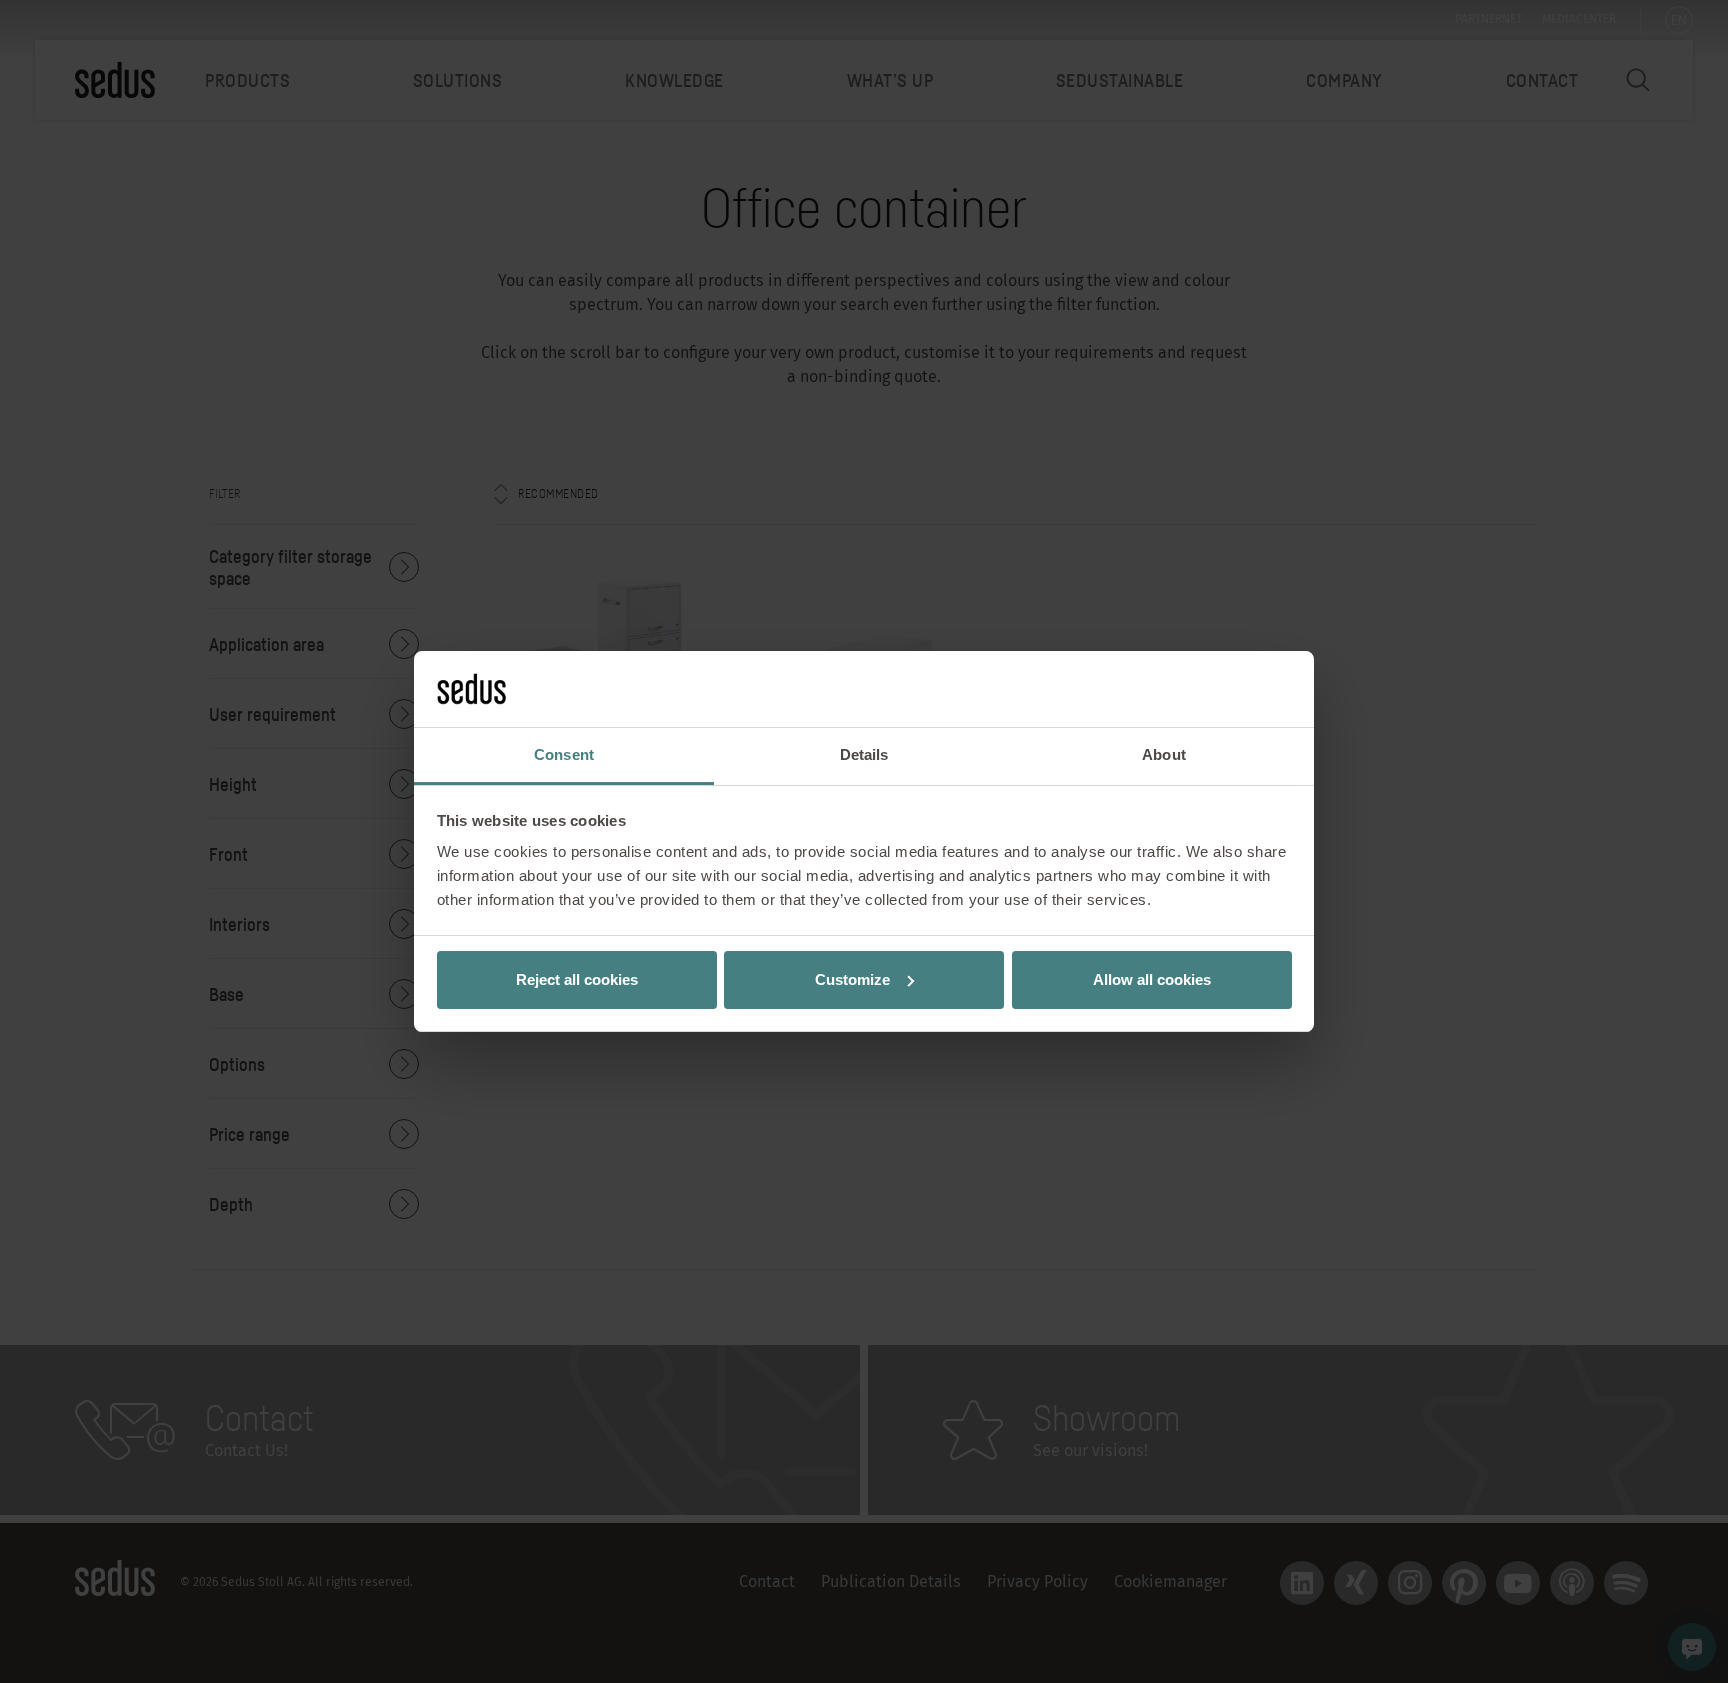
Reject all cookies (577, 979)
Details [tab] (864, 754)
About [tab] (1164, 754)
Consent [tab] (564, 754)
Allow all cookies (1152, 979)
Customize (852, 979)
